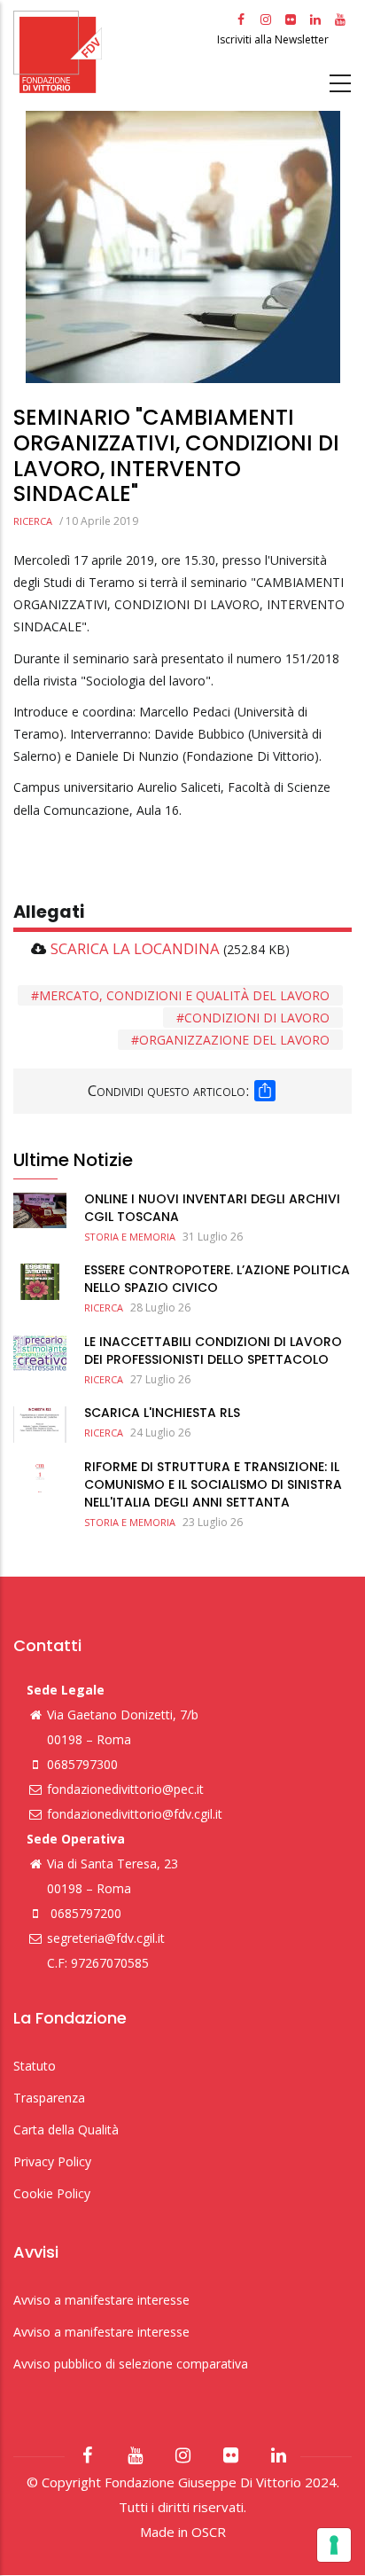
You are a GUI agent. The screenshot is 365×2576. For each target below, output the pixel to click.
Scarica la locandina (135, 948)
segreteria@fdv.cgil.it (106, 1938)
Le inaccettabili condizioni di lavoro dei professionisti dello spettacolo (213, 1351)
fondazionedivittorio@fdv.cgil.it (135, 1814)
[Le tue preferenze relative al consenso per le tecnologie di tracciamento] (334, 2545)
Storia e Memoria (130, 1237)
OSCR (209, 2532)
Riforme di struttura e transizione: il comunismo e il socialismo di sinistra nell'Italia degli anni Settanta (213, 1484)
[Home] (113, 52)
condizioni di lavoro (257, 1018)
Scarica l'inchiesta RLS (162, 1413)
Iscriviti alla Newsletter (274, 39)
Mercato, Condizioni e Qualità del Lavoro (184, 995)
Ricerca (33, 521)
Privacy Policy (52, 2161)
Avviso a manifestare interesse (101, 2300)
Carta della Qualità (66, 2130)
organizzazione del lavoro (234, 1040)
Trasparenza (49, 2098)
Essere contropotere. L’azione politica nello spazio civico (217, 1279)
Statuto (35, 2066)
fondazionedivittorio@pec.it (125, 1789)
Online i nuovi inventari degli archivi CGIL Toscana (212, 1208)
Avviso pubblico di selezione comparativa (131, 2364)
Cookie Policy (52, 2193)
